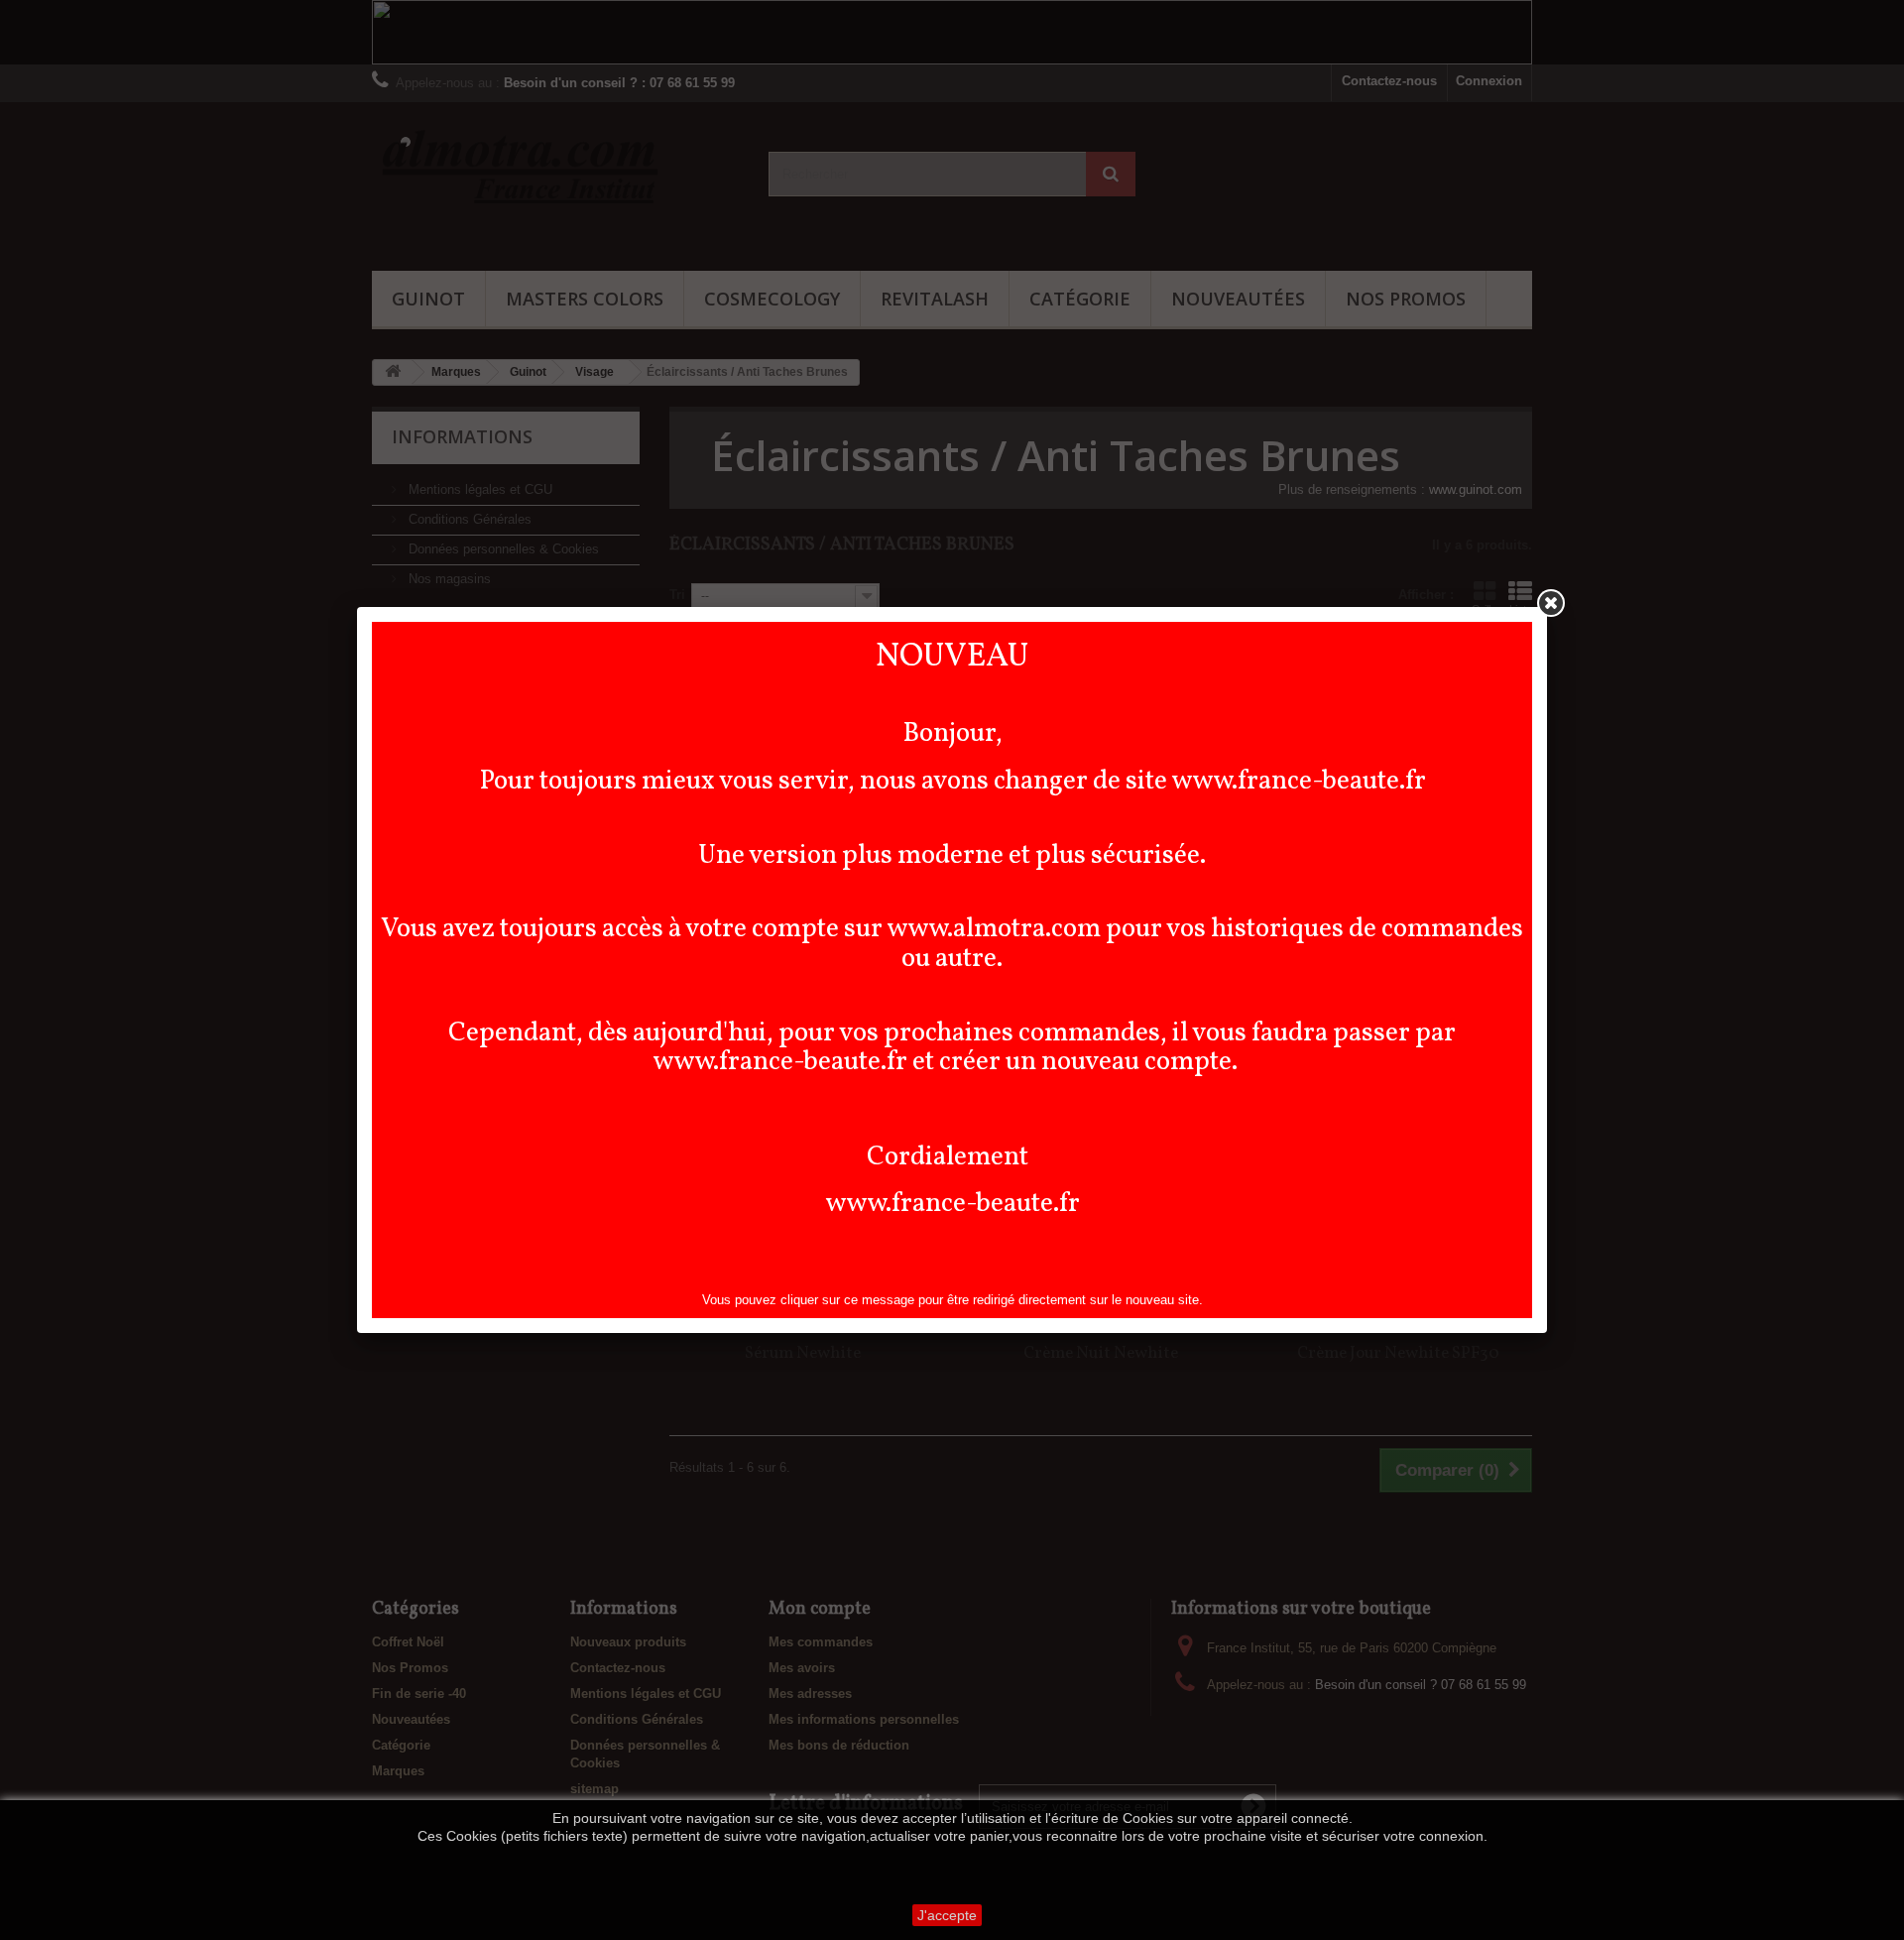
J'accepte (947, 1915)
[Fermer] (1551, 603)
